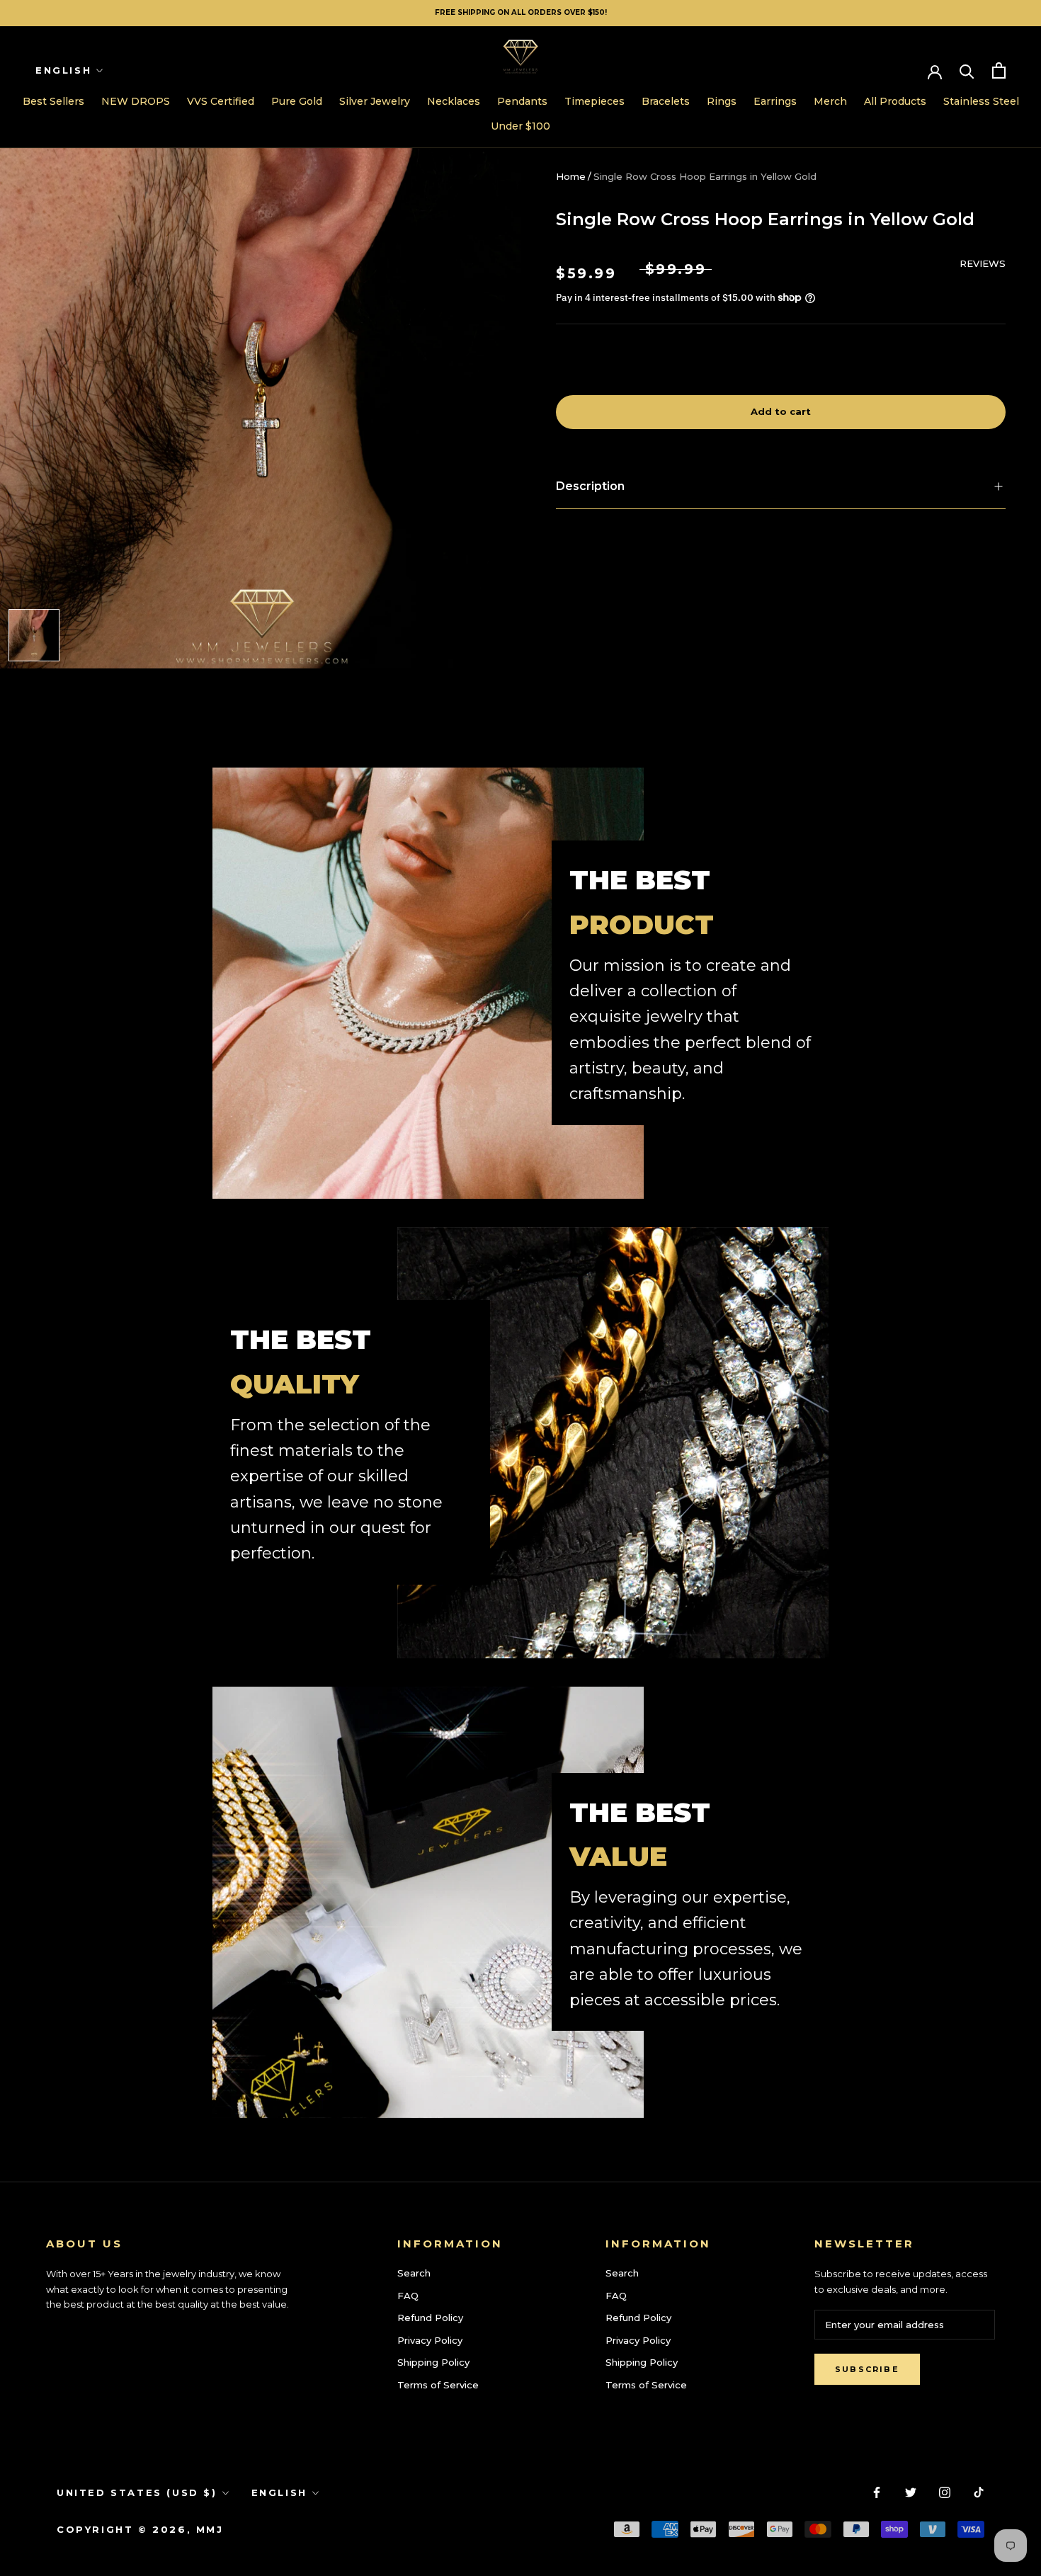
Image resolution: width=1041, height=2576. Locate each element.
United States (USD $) (137, 2492)
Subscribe (867, 2369)
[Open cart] (999, 70)
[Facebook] (877, 2491)
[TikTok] (979, 2491)
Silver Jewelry (375, 101)
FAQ (408, 2296)
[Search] (967, 70)
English (63, 70)
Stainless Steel (981, 101)
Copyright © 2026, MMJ (140, 2529)
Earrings (775, 101)
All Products (895, 101)
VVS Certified (221, 101)
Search (414, 2273)
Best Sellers (53, 101)
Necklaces (454, 101)
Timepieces (595, 101)
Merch (830, 101)
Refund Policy (430, 2318)
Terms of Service (438, 2385)
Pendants (522, 101)
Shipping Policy (433, 2362)
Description (590, 486)
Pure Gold (297, 101)
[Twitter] (911, 2491)
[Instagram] (945, 2491)
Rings (722, 101)
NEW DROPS (136, 101)
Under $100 (520, 126)
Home (571, 176)
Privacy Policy (430, 2340)
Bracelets (666, 101)
